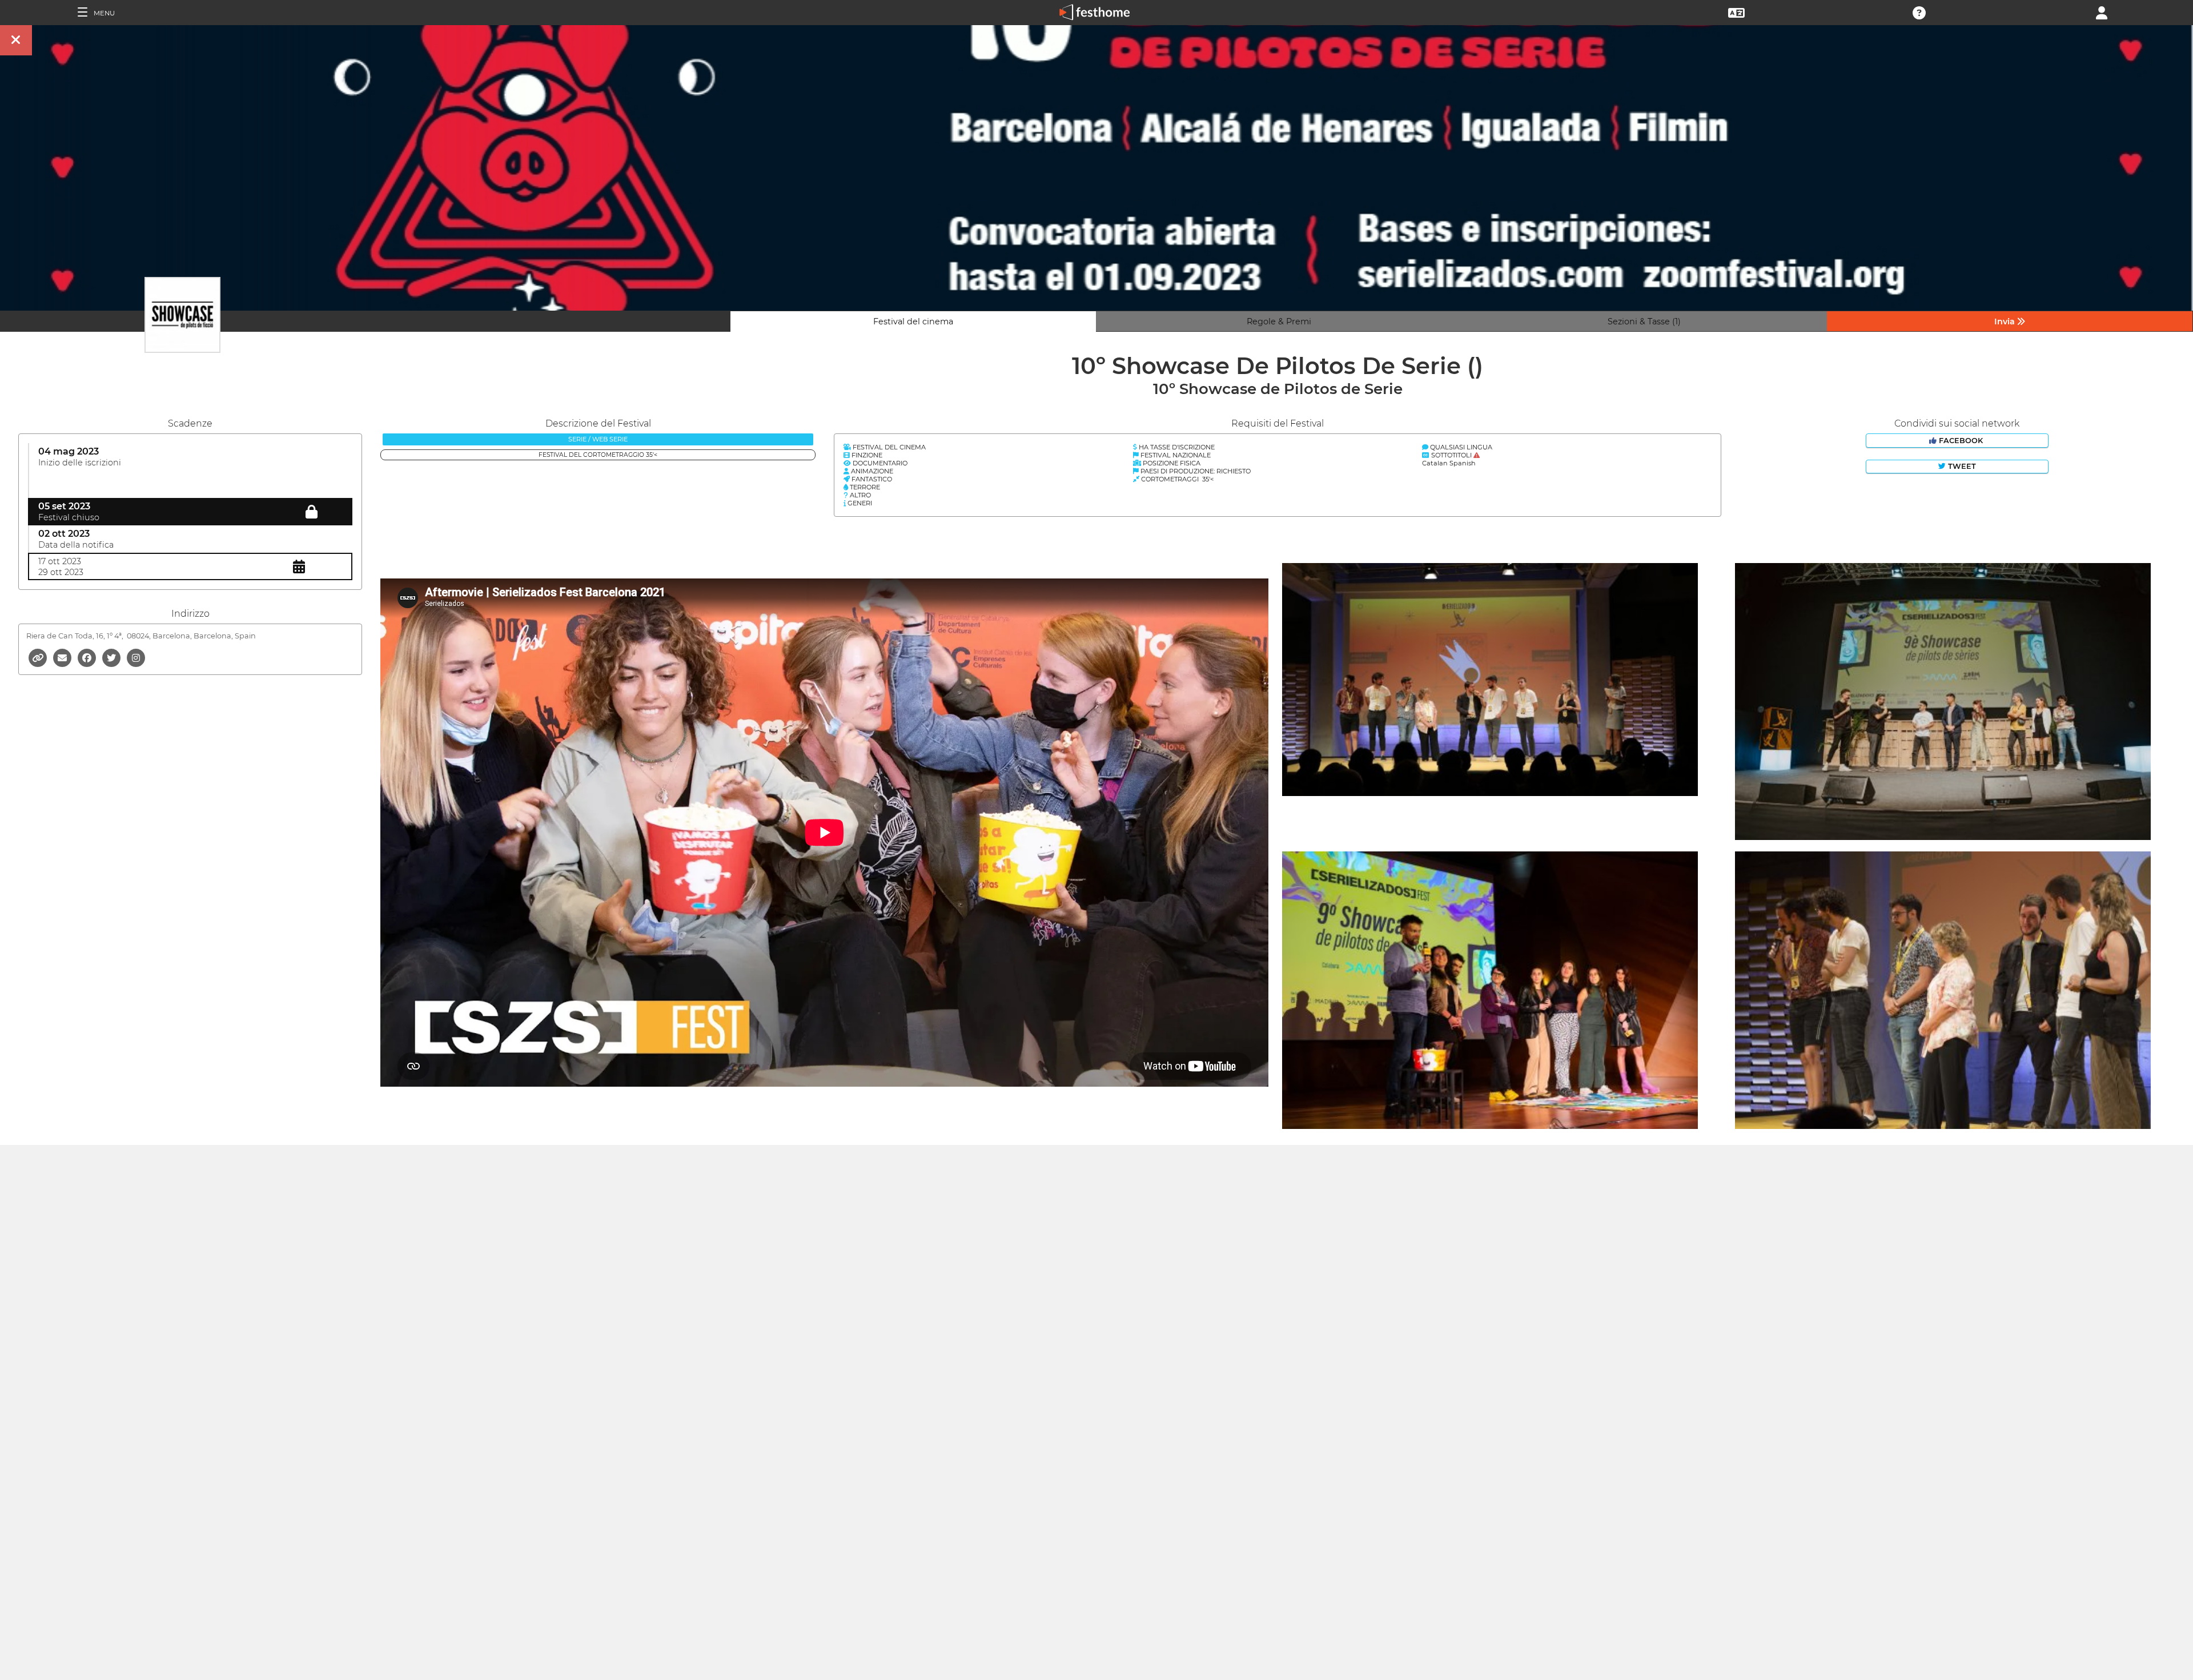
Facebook (1961, 441)
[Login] (2102, 12)
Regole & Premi (1279, 321)
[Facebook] (88, 657)
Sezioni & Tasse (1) (1644, 321)
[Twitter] (112, 657)
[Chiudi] (16, 40)
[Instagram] (136, 657)
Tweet (1961, 466)
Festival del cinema (913, 321)
